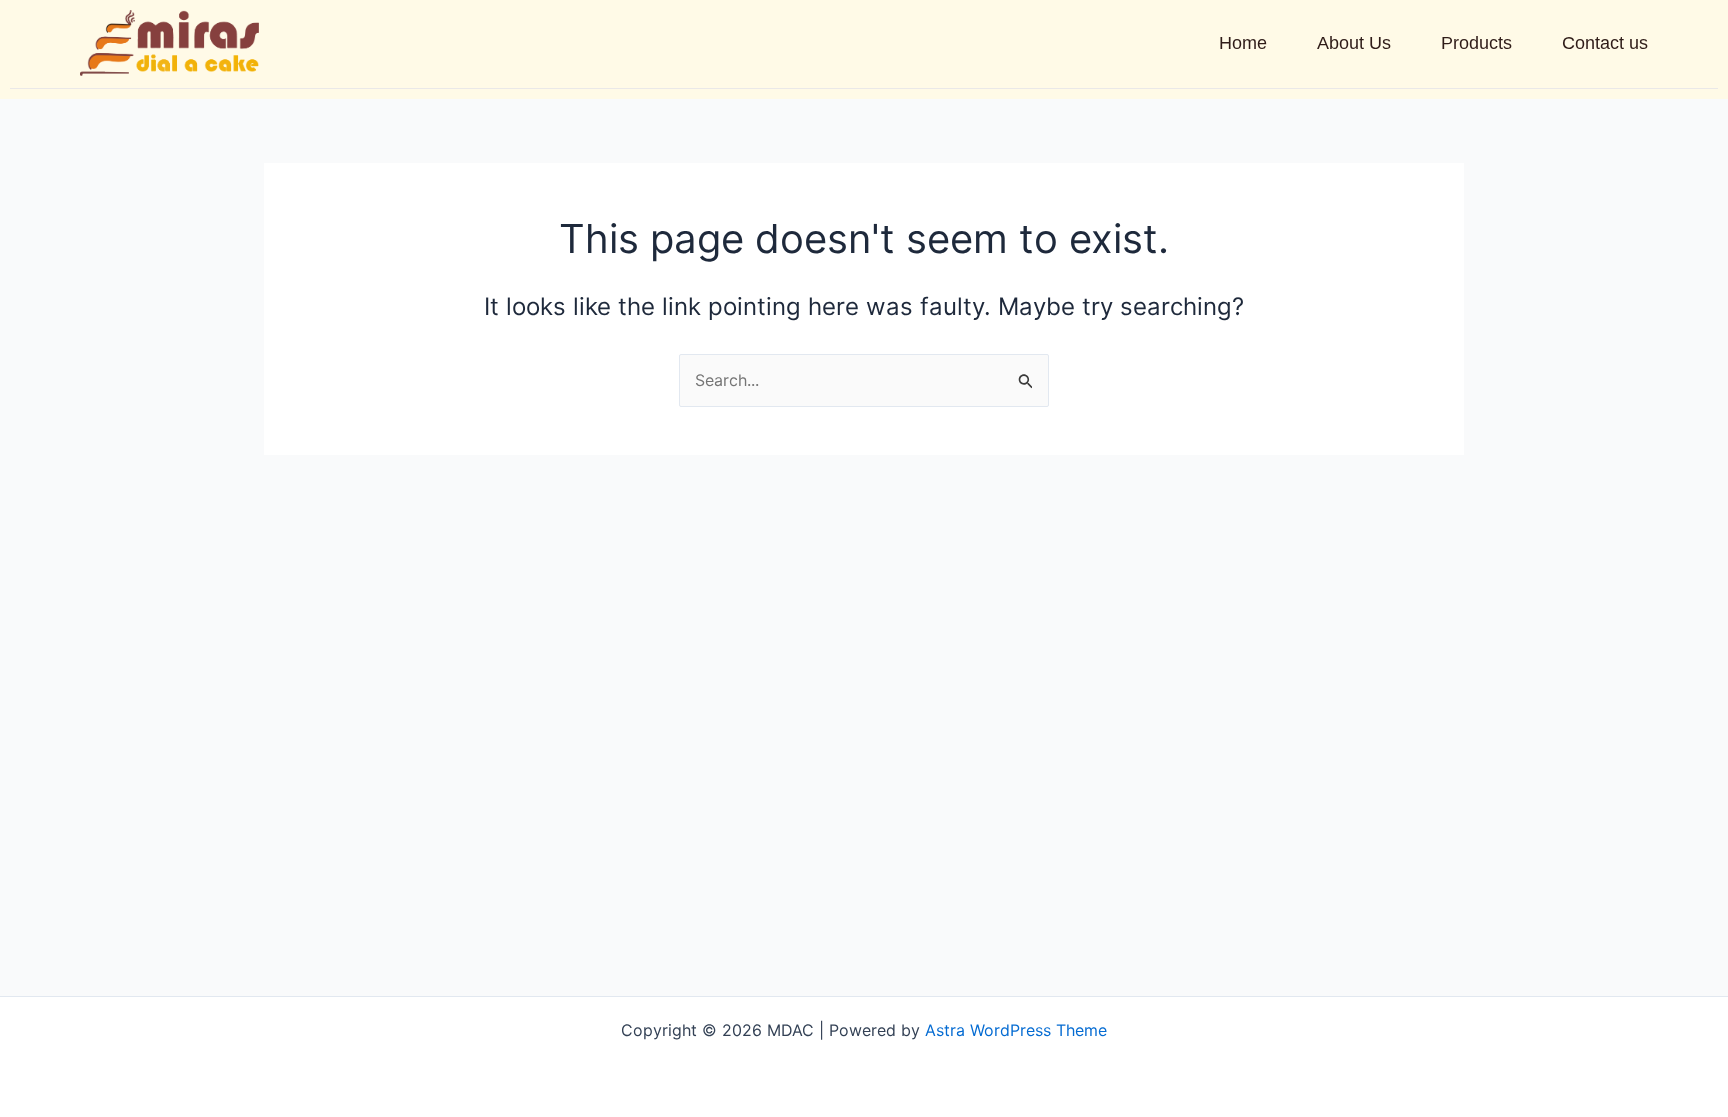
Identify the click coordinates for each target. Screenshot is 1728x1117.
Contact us (1605, 43)
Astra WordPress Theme (1016, 1030)
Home (1243, 43)
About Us (1354, 43)
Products (1476, 43)
